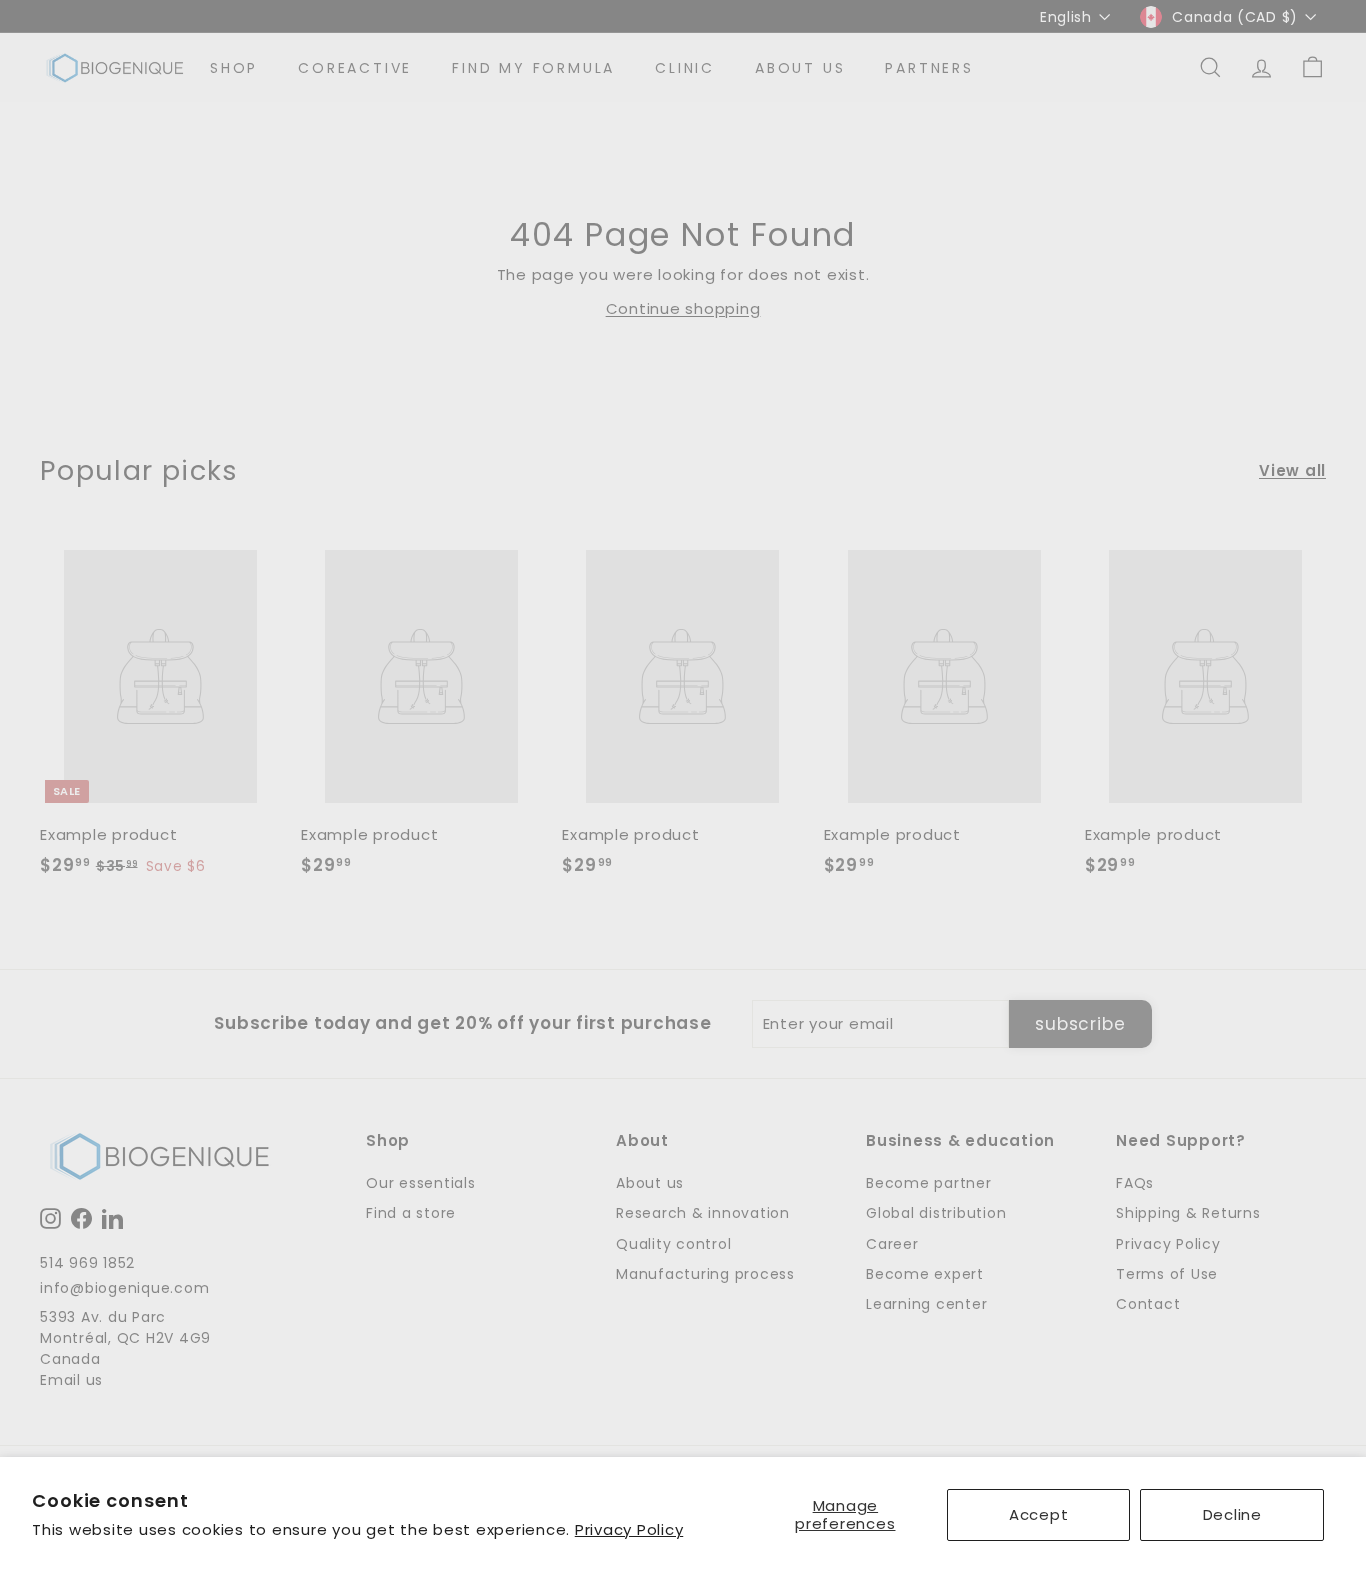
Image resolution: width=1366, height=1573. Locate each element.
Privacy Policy (629, 1529)
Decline (1232, 1514)
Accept (1039, 1514)
